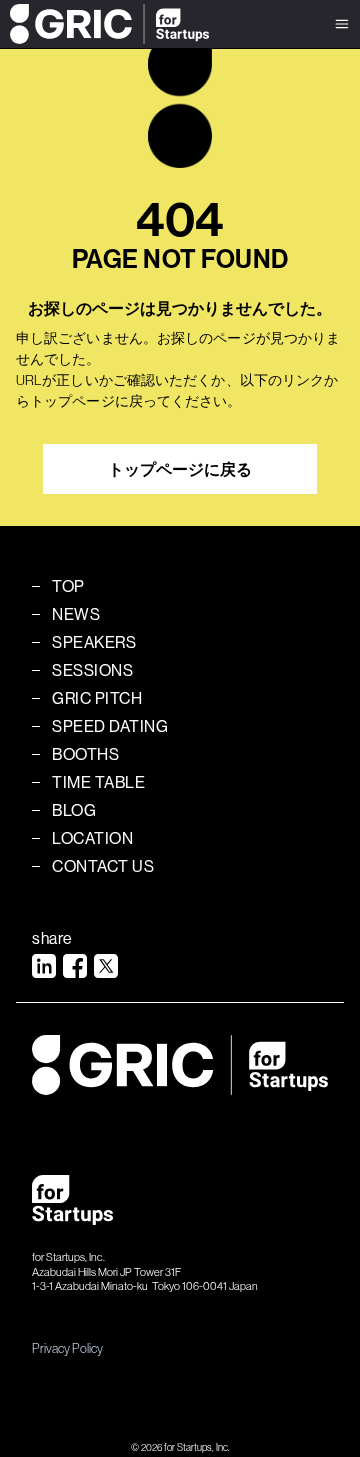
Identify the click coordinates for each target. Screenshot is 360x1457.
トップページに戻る (180, 469)
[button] (342, 24)
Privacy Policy (67, 1348)
